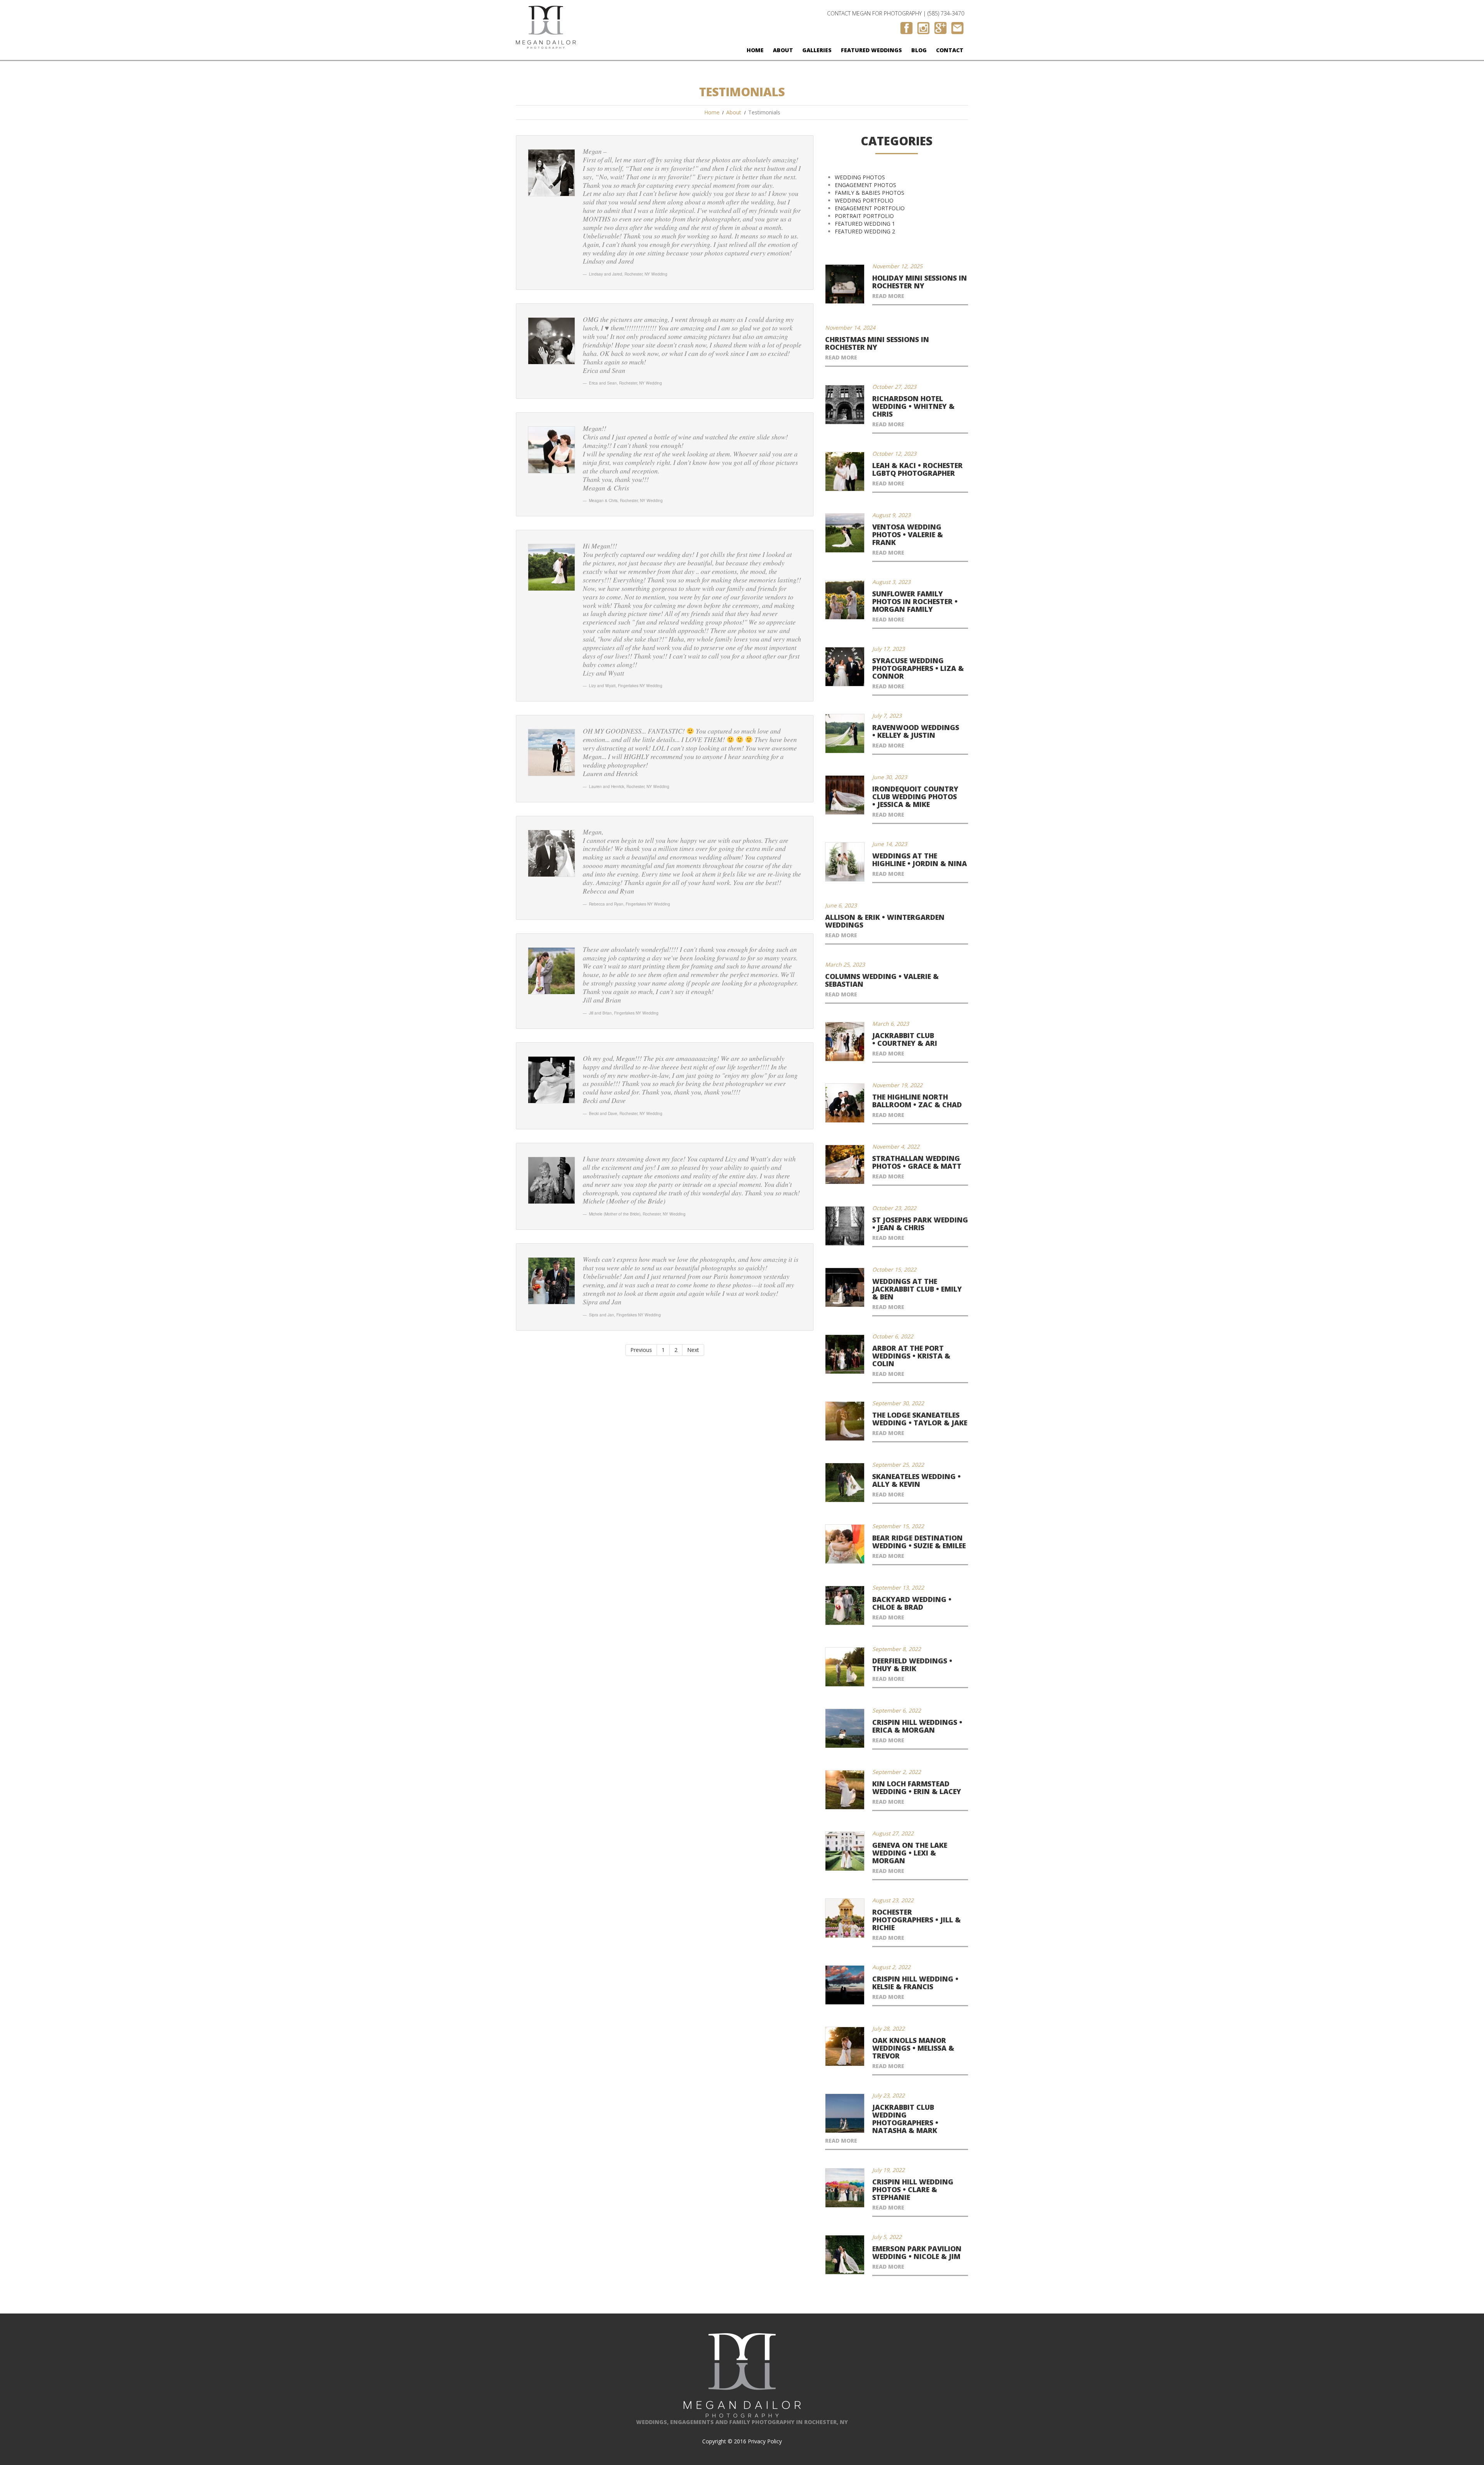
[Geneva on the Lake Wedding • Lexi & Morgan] (845, 1851)
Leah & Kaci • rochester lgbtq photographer (917, 469)
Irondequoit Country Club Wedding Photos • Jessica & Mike (915, 797)
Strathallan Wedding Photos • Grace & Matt (917, 1162)
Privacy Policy (765, 2441)
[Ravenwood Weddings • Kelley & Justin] (845, 734)
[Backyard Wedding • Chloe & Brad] (845, 1605)
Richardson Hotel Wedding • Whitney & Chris (913, 406)
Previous (641, 1350)
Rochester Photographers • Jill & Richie (916, 1920)
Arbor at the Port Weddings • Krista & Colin (911, 1356)
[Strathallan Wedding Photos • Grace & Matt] (845, 1164)
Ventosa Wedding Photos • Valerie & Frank (908, 535)
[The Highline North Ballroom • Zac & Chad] (845, 1103)
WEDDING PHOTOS (860, 177)
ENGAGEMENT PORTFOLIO (870, 208)
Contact (950, 50)
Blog (919, 50)
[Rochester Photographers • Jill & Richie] (845, 1918)
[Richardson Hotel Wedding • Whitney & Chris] (845, 405)
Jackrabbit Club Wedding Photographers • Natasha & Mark (905, 2119)
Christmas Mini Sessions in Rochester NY (877, 343)
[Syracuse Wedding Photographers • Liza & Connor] (845, 667)
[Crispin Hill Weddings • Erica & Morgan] (845, 1728)
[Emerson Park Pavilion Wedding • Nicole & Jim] (845, 2255)
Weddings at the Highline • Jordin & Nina (920, 860)
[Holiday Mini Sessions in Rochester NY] (845, 284)
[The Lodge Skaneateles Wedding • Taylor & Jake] (845, 1421)
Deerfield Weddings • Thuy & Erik (912, 1665)
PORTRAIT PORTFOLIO (864, 216)
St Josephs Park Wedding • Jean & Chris (920, 1224)
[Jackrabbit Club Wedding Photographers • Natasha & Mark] (845, 2113)
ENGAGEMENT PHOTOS (865, 185)
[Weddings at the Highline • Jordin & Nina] (845, 862)
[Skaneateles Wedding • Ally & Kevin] (845, 1483)
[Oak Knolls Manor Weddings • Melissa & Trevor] (845, 2046)
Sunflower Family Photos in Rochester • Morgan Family (915, 601)
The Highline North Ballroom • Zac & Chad (917, 1101)
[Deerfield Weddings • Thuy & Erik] (845, 1667)
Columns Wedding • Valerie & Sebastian (882, 980)
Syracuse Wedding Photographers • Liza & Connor (918, 668)
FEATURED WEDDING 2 (865, 231)
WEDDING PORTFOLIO (864, 200)
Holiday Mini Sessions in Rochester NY (920, 282)
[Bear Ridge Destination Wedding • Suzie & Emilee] (845, 1544)
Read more (888, 296)
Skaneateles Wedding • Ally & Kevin (916, 1480)
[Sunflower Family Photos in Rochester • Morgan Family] (845, 600)
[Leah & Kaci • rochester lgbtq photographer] (845, 472)
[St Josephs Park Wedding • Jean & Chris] (845, 1226)
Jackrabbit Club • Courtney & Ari (905, 1039)
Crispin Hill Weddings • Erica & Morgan (917, 1726)
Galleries (817, 50)
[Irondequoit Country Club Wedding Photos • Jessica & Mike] (845, 795)
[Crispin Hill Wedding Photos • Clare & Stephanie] (845, 2188)
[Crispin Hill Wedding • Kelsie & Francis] (845, 1985)
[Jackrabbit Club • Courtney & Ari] (845, 1042)
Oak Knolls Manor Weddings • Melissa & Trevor (913, 2048)
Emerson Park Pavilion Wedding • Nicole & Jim (917, 2252)
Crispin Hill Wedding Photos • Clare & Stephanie (913, 2189)
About (783, 50)
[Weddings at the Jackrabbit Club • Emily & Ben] (845, 1287)
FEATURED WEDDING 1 (865, 224)
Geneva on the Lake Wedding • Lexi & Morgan (910, 1853)
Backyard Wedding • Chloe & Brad (912, 1603)
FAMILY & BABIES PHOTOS (870, 193)
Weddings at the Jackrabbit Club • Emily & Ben (917, 1289)
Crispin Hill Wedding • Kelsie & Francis (915, 1983)
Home (755, 50)
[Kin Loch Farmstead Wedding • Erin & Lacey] (845, 1790)
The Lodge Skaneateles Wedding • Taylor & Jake (920, 1419)
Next (693, 1350)
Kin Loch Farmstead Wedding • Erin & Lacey (917, 1787)
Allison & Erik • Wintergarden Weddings (885, 921)
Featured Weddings (871, 50)
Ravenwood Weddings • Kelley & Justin (916, 731)
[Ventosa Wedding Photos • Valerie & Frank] (845, 533)
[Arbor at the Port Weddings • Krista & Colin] (845, 1354)
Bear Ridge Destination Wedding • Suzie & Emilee (919, 1542)
